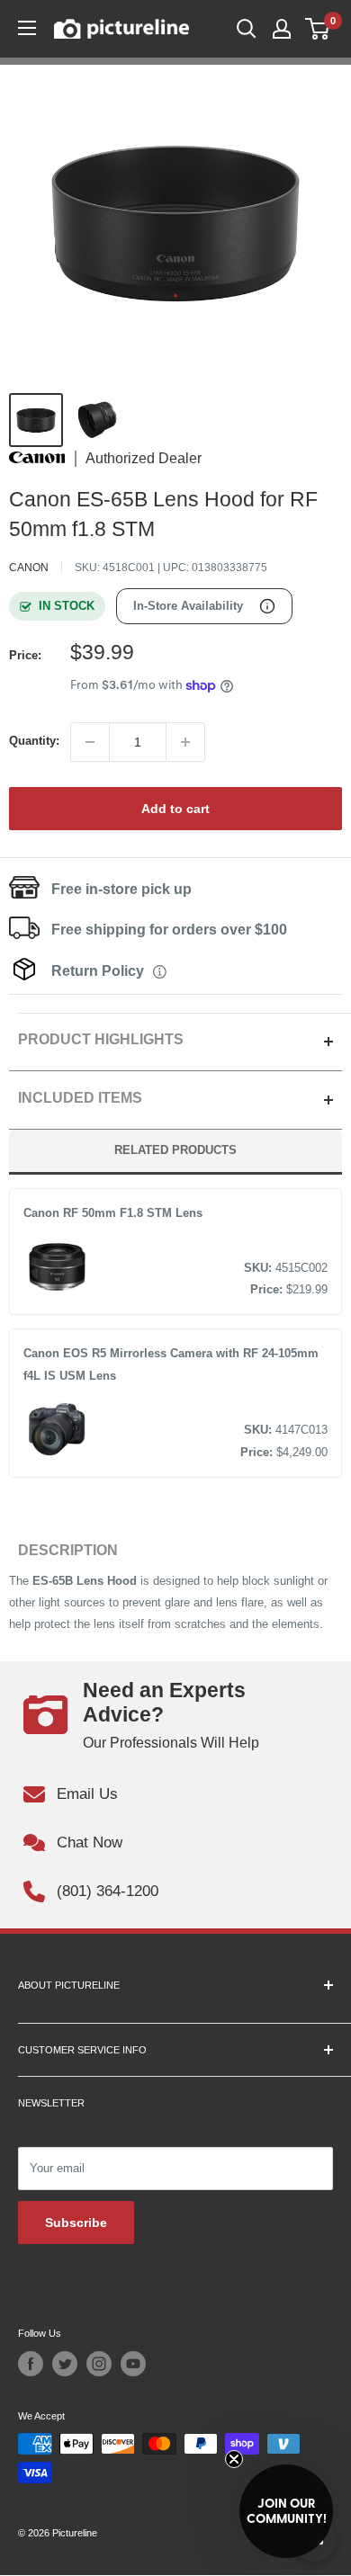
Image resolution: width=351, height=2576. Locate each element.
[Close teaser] (234, 2459)
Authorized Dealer (144, 459)
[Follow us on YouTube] (133, 2364)
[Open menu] (27, 28)
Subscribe (76, 2223)
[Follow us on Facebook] (31, 2364)
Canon (29, 568)
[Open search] (247, 29)
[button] (286, 2511)
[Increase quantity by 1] (185, 742)
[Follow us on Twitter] (65, 2364)
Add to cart (175, 809)
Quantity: (34, 741)
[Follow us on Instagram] (99, 2364)
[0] (318, 29)
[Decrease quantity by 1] (90, 742)
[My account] (282, 29)
